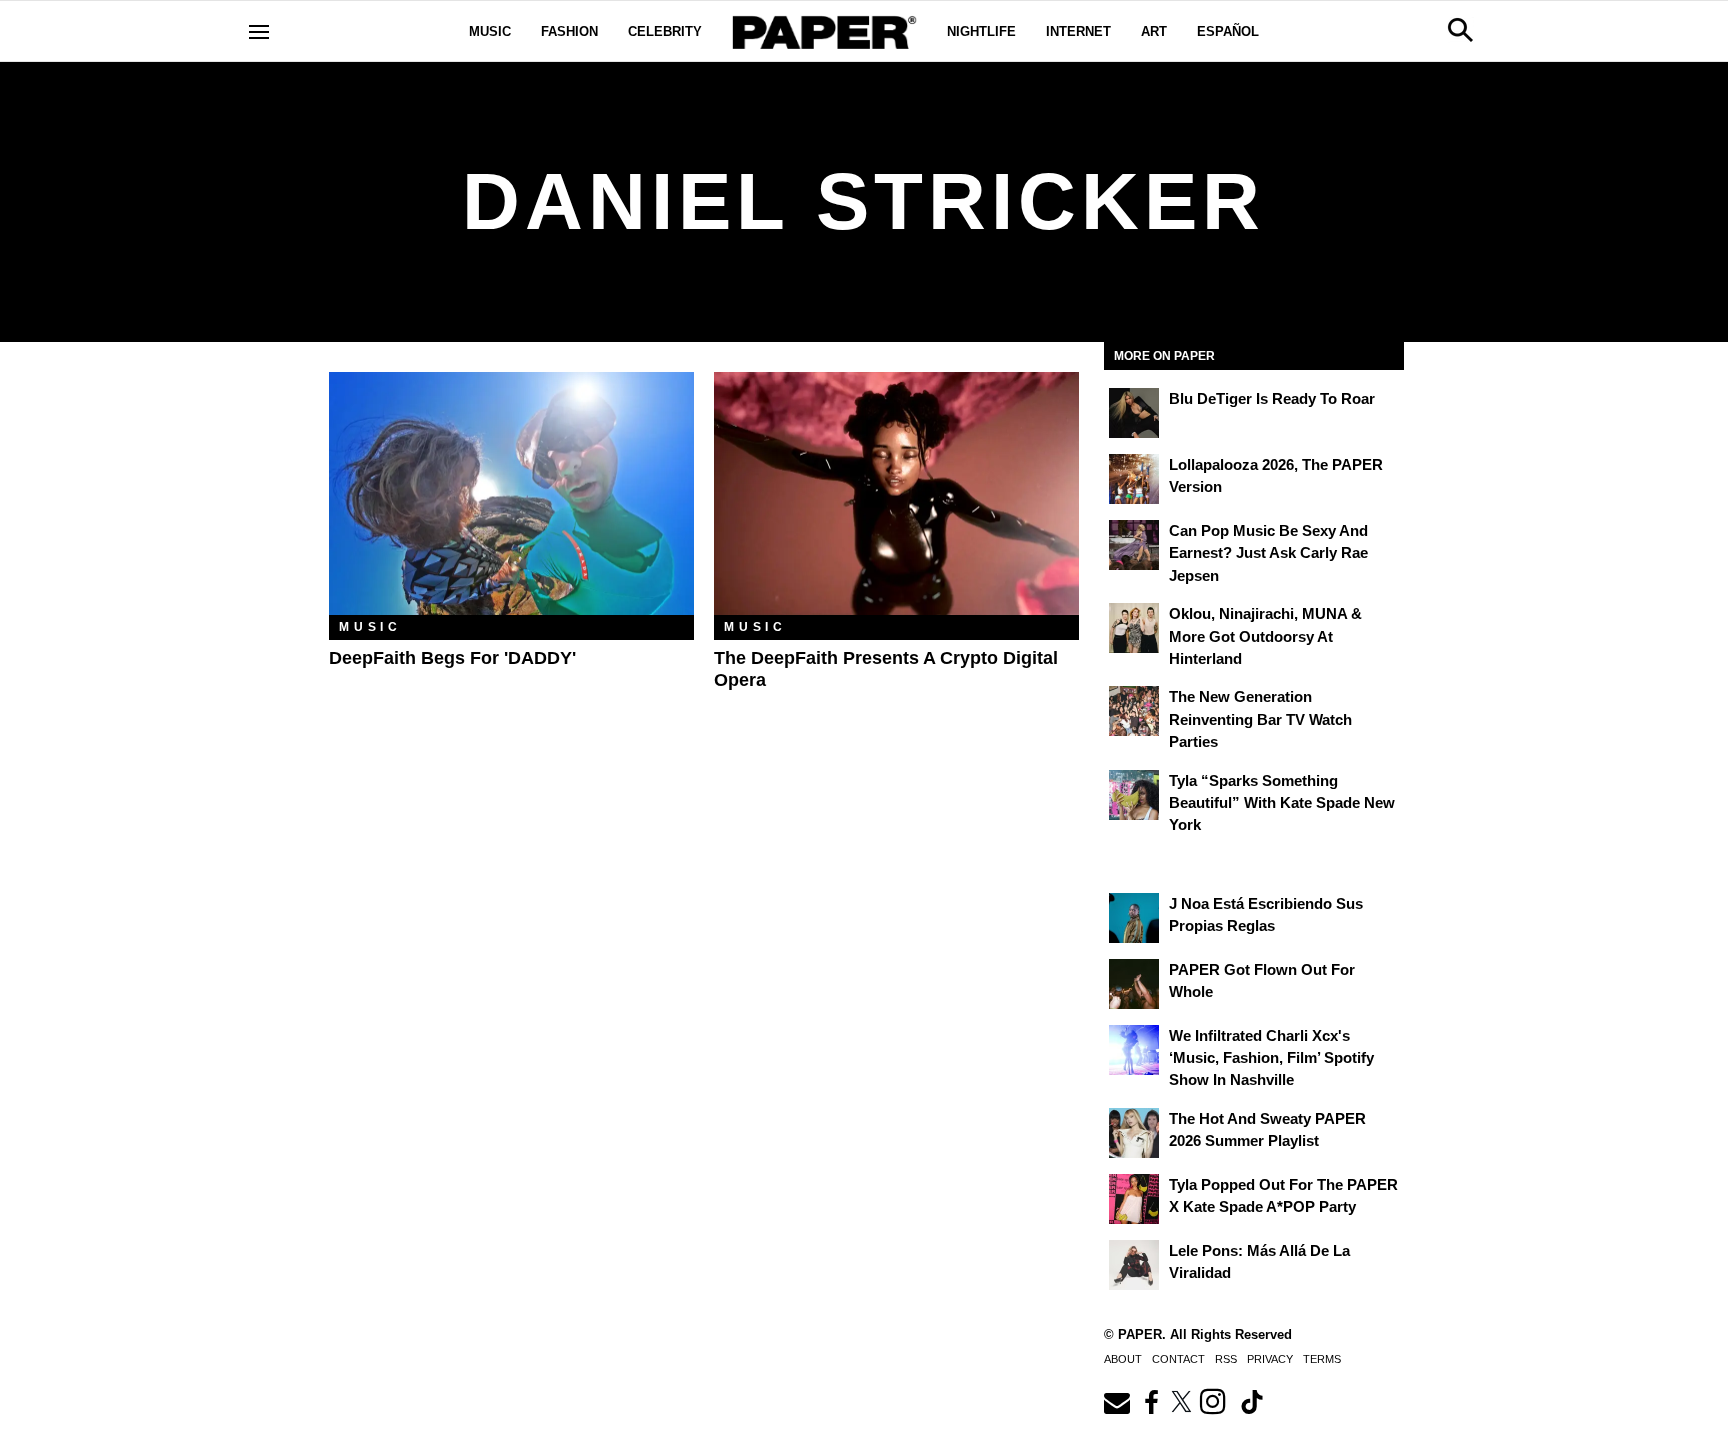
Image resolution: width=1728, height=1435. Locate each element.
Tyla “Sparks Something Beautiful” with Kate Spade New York (1282, 803)
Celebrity (665, 31)
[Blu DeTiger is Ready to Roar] (1134, 413)
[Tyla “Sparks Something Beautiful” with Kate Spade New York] (1134, 795)
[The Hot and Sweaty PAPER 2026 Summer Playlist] (1134, 1133)
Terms (1322, 1359)
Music (490, 31)
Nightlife (981, 31)
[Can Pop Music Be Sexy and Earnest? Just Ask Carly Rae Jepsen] (1134, 545)
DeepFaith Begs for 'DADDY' (452, 658)
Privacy (1270, 1359)
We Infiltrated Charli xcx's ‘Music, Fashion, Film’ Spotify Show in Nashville (1271, 1058)
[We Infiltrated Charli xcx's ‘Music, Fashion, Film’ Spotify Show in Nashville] (1134, 1050)
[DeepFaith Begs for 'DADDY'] (511, 493)
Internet (1078, 31)
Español (1228, 31)
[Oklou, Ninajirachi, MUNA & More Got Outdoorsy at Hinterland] (1134, 628)
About (1123, 1359)
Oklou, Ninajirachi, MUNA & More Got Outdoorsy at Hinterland (1265, 636)
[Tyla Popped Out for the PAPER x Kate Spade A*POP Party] (1134, 1199)
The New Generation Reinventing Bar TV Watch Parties (1260, 719)
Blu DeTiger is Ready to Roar (1272, 398)
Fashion (569, 31)
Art (1154, 31)
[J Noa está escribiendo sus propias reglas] (1134, 918)
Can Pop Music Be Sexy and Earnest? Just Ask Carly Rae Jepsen (1268, 553)
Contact (1178, 1359)
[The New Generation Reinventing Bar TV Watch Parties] (1134, 711)
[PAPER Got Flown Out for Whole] (1134, 984)
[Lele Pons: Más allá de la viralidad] (1134, 1265)
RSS (1226, 1359)
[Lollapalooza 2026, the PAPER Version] (1134, 479)
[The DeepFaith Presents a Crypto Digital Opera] (896, 493)
